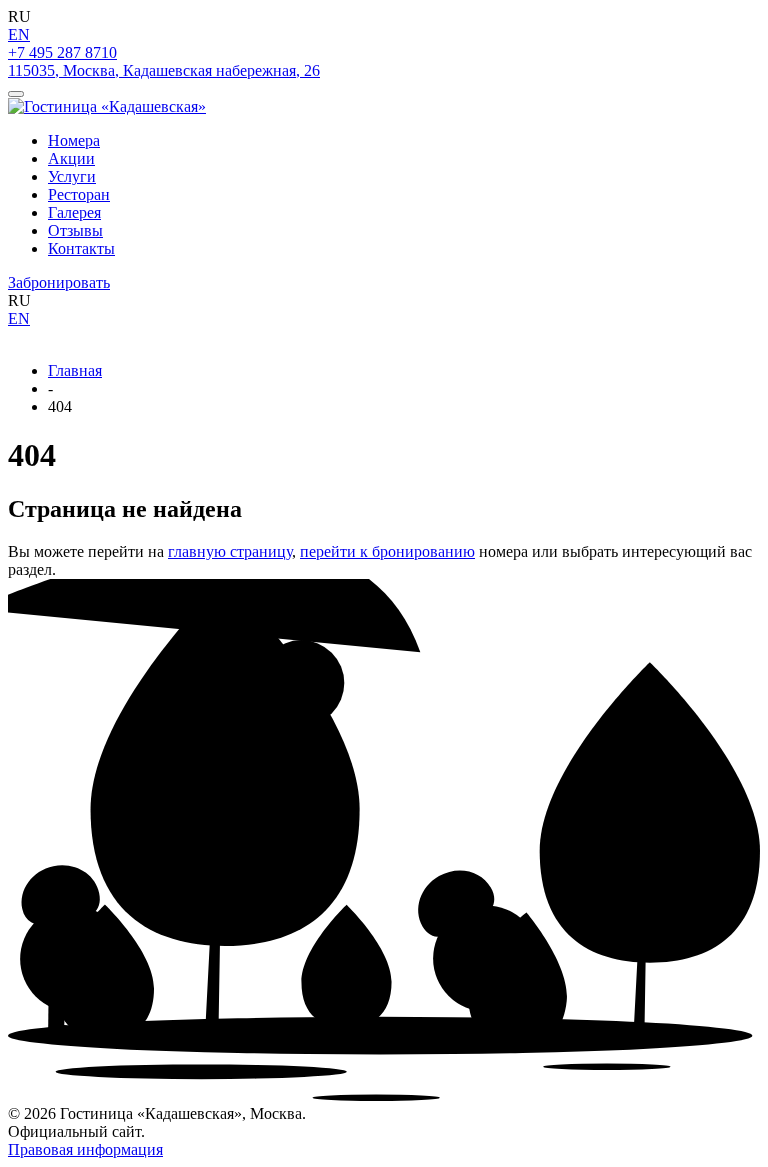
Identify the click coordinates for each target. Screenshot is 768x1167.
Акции (71, 158)
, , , (164, 70)
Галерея (74, 212)
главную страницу (230, 551)
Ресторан (79, 194)
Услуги (72, 176)
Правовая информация (85, 1149)
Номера (74, 140)
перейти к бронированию (387, 551)
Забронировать (59, 282)
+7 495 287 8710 (62, 52)
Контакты (81, 248)
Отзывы (75, 230)
